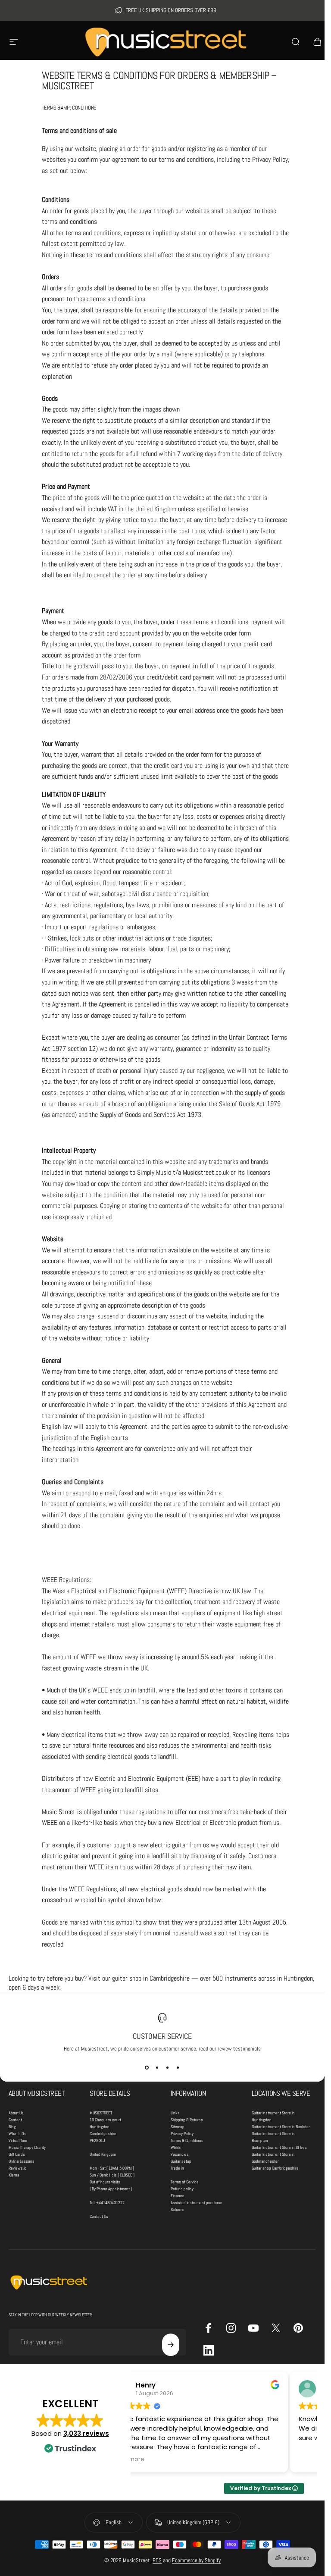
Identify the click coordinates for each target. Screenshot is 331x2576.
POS (157, 2560)
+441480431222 (110, 2203)
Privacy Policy (182, 2134)
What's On (17, 2134)
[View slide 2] (157, 2068)
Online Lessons (22, 2161)
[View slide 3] (168, 2068)
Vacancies (180, 2154)
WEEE (176, 2147)
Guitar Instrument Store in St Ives (279, 2147)
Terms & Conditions (187, 2140)
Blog (12, 2127)
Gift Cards (17, 2154)
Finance (178, 2196)
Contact (15, 2120)
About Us (16, 2113)
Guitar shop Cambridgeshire (275, 2168)
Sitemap (178, 2127)
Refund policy (182, 2189)
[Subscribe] (171, 2345)
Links (175, 2113)
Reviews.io (18, 2168)
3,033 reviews (86, 2433)
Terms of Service (185, 2182)
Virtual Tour (18, 2140)
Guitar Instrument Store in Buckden (281, 2127)
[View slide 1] (147, 2068)
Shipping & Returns (187, 2120)
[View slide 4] (178, 2068)
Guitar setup (181, 2161)
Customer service (162, 2036)
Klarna (14, 2175)
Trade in (177, 2168)
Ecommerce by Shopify (196, 2560)
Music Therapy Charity (27, 2147)
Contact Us (99, 2216)
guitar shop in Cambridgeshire (151, 1978)
